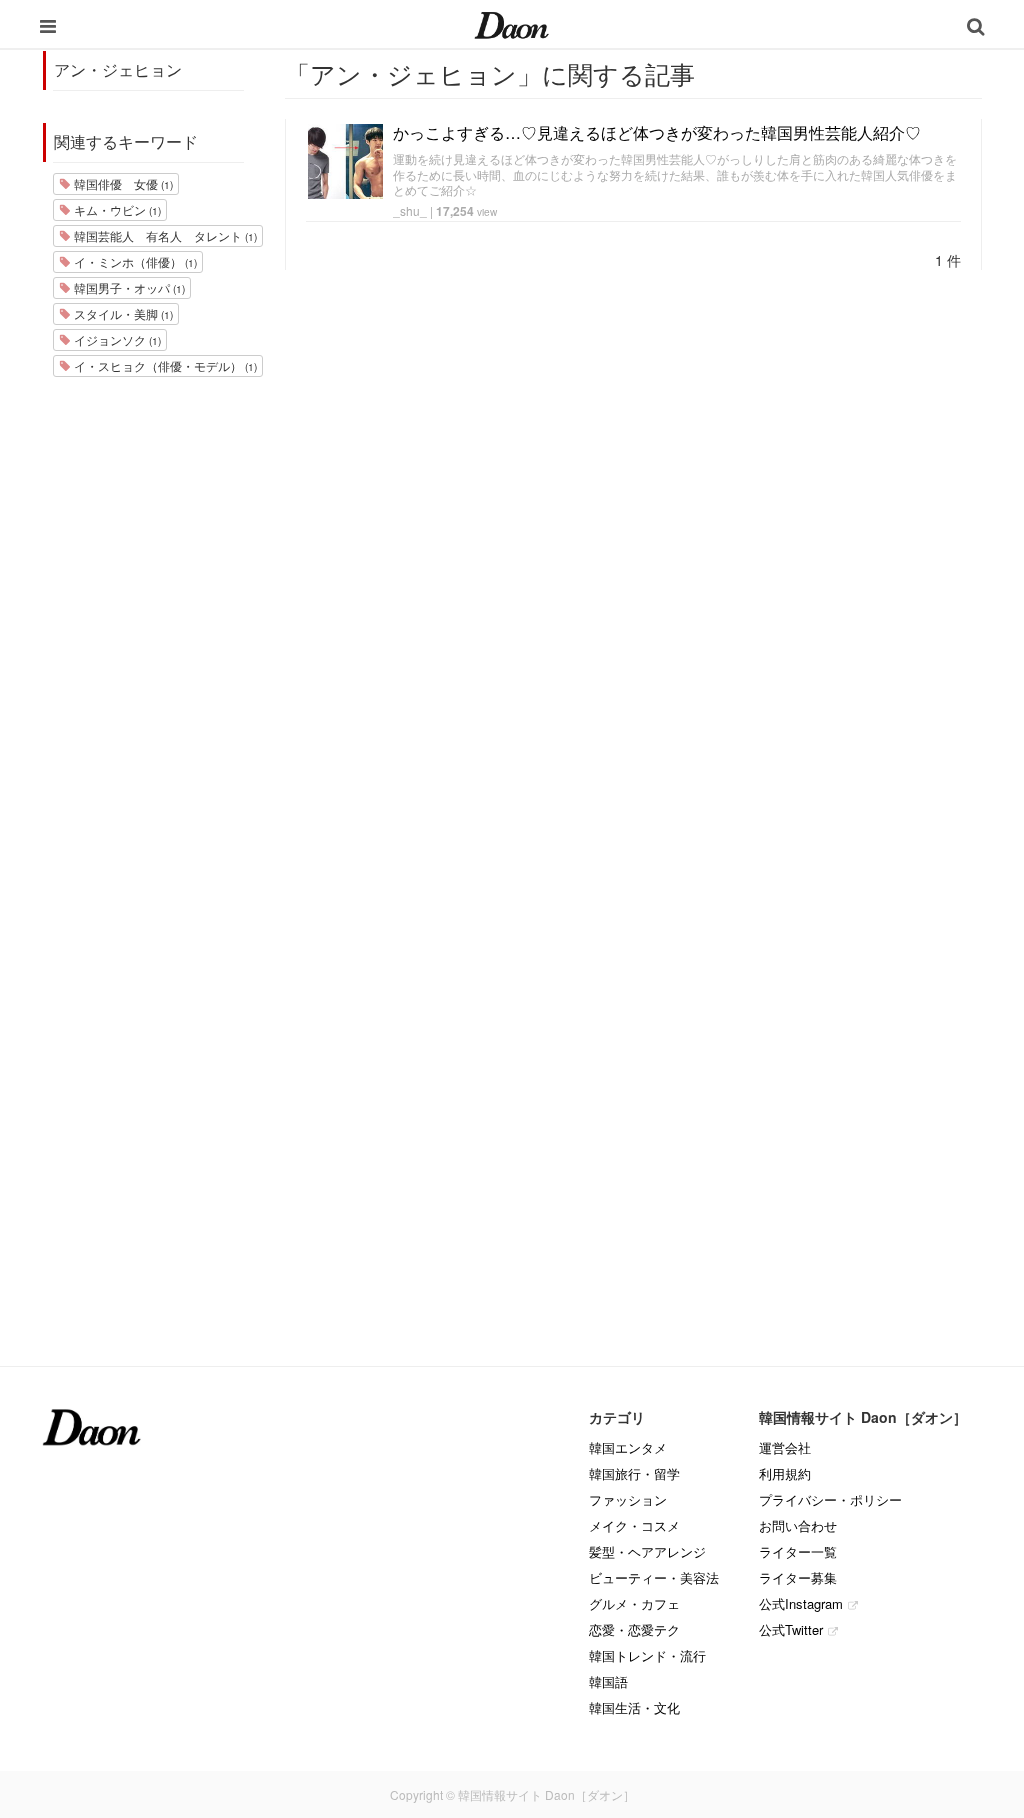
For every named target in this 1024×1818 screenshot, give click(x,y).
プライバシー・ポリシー (830, 1499)
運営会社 (785, 1447)
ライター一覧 (798, 1551)
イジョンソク (116, 339)
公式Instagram (801, 1603)
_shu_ (410, 210)
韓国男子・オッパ (128, 287)
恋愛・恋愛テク (634, 1629)
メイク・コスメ (634, 1525)
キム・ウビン (116, 209)
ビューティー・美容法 (654, 1577)
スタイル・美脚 (122, 313)
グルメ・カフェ (634, 1603)
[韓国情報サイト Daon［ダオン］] (511, 24)
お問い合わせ (798, 1525)
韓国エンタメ (628, 1447)
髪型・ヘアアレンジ (647, 1551)
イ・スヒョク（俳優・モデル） (164, 365)
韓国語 (608, 1681)
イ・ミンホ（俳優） (134, 261)
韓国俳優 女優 (122, 183)
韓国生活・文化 (634, 1707)
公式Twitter (791, 1629)
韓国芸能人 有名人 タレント (164, 235)
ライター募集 (798, 1577)
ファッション (628, 1499)
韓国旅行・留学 (634, 1473)
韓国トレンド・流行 (647, 1655)
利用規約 (785, 1473)
